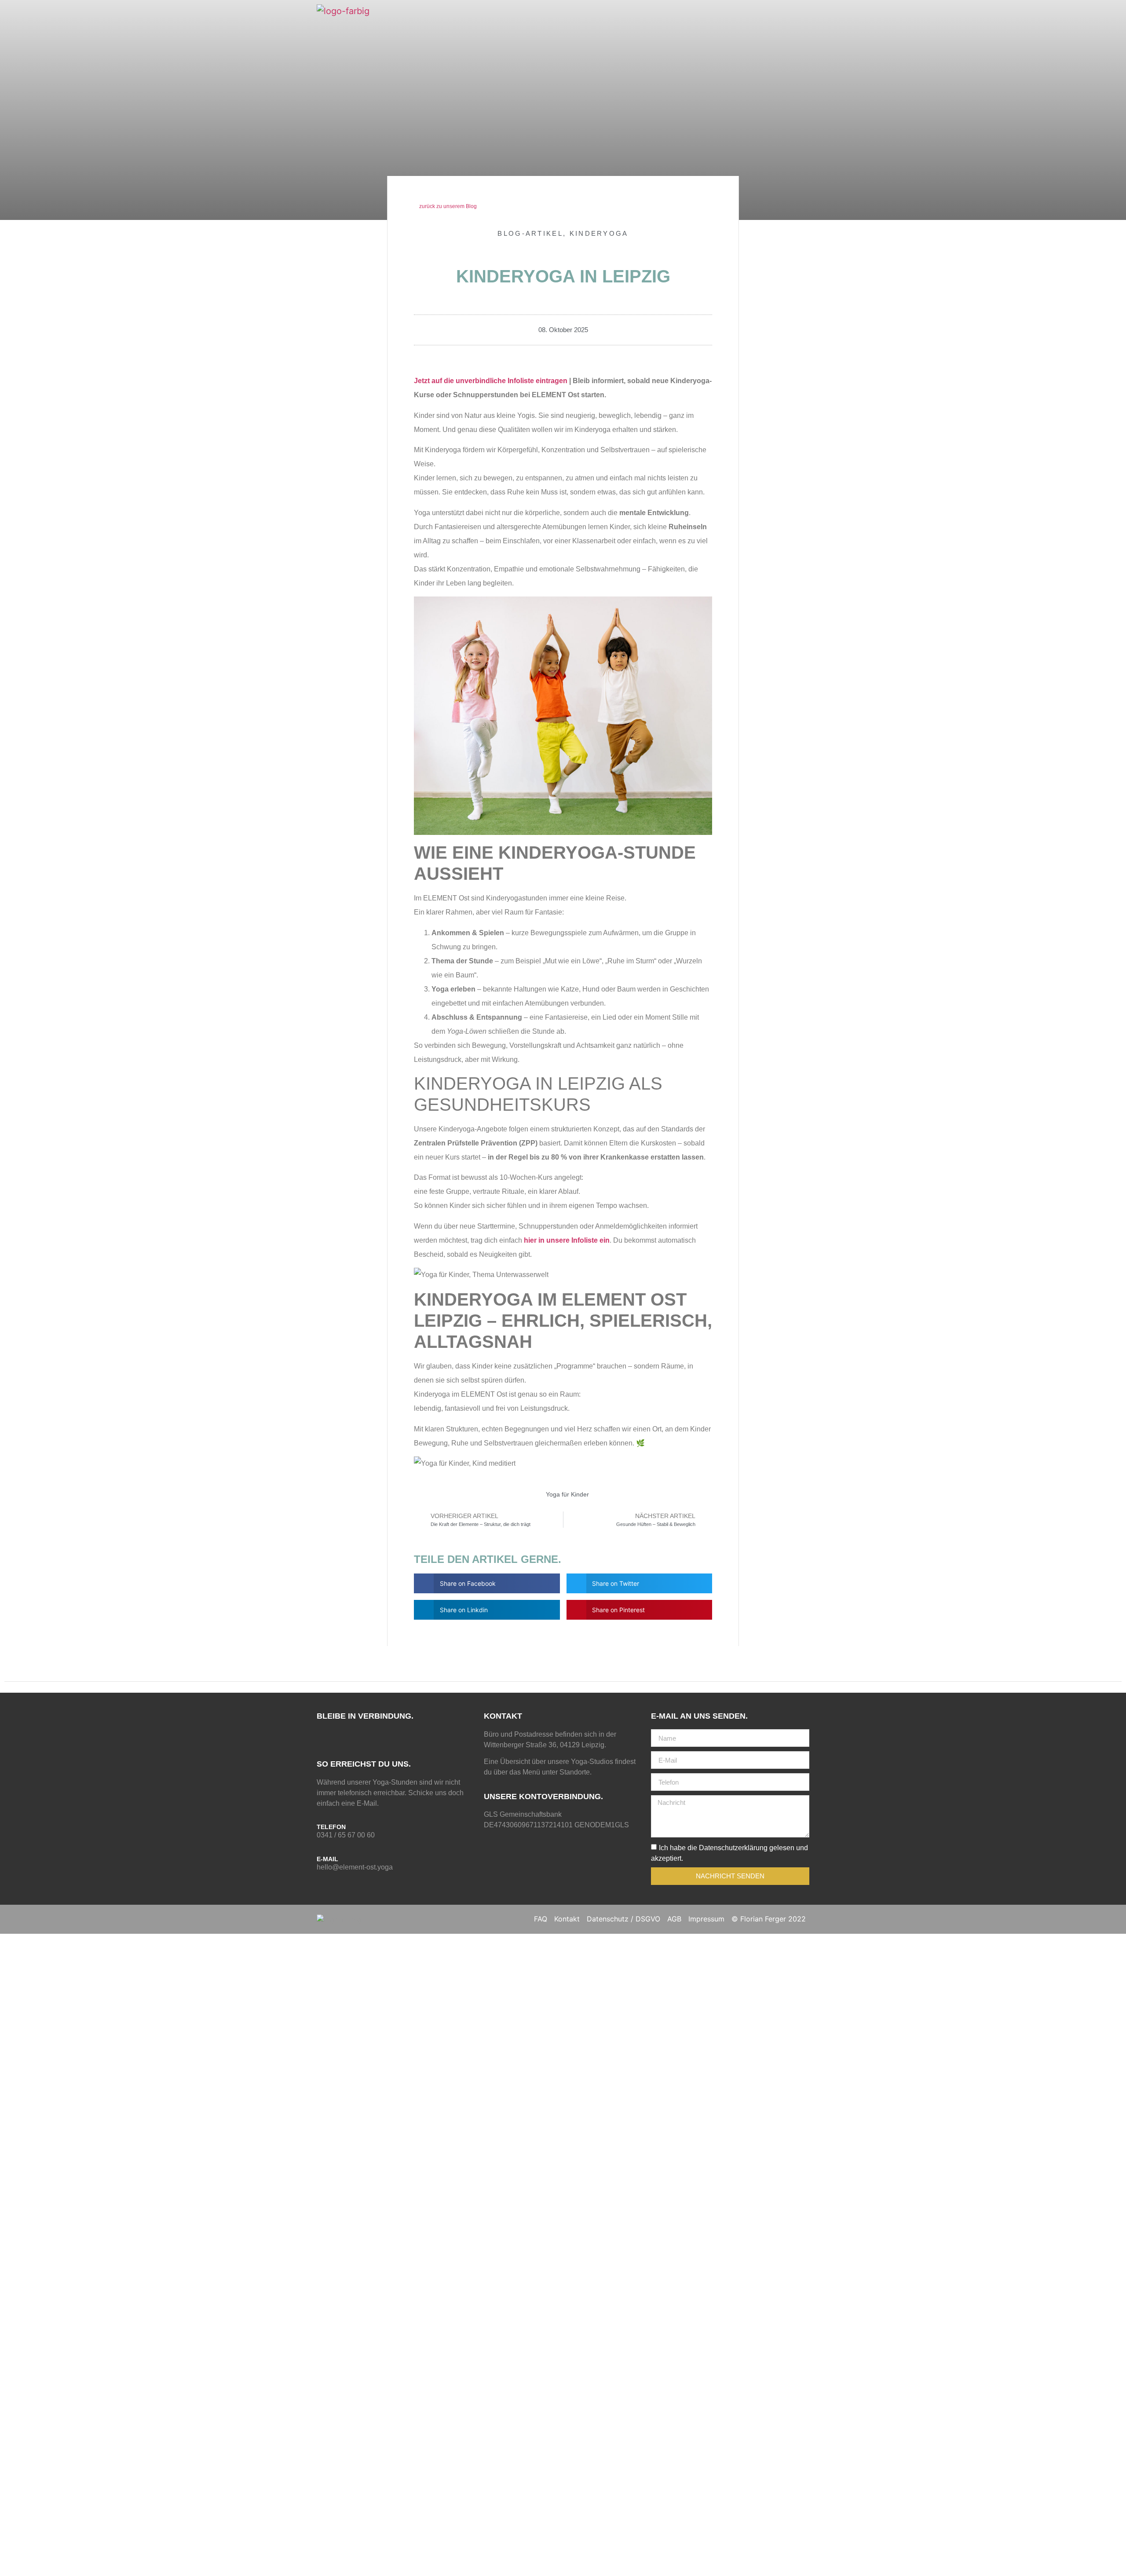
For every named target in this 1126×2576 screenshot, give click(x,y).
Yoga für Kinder (567, 1494)
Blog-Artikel (530, 233)
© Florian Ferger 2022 (769, 1919)
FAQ (541, 1919)
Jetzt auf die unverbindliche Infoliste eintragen (491, 381)
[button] (487, 1583)
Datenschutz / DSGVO (623, 1919)
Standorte (575, 1772)
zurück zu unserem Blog (447, 206)
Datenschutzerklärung (733, 1848)
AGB (674, 1919)
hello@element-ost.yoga (355, 1867)
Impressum (706, 1919)
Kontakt (567, 1919)
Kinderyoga (599, 233)
